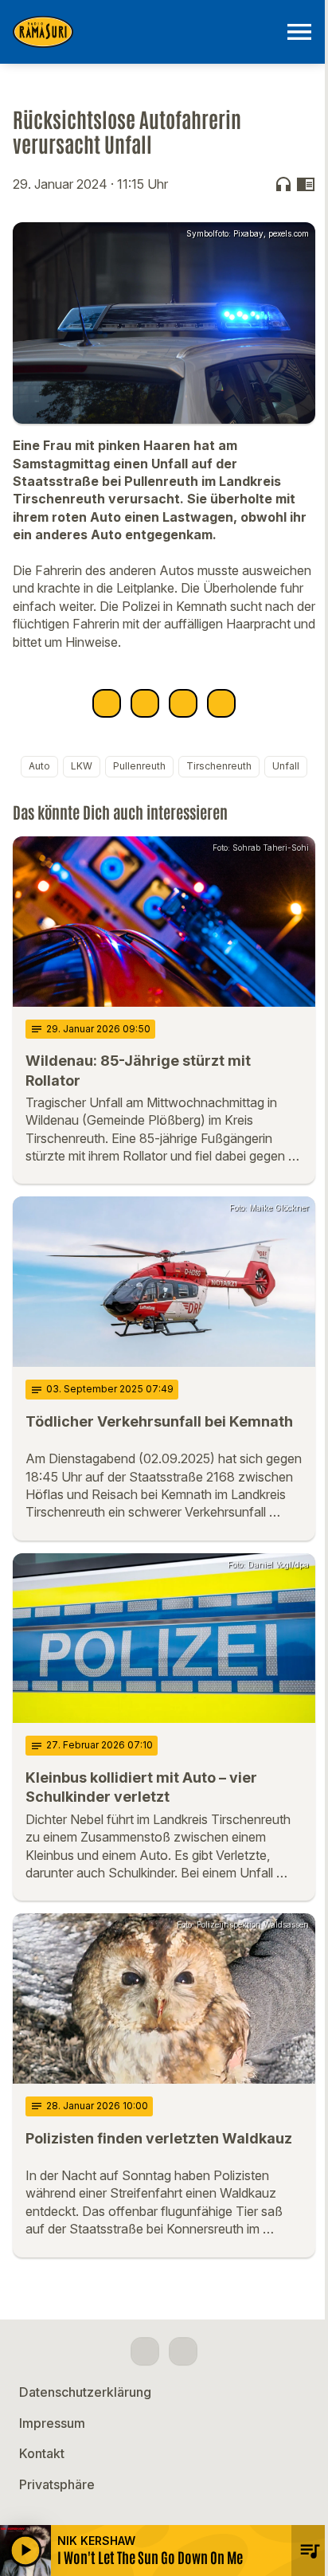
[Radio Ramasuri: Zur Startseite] (145, 32)
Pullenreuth (139, 766)
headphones (283, 184)
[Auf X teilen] (145, 703)
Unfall (286, 766)
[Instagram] (183, 2351)
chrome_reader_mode (306, 184)
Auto (39, 766)
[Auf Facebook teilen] (107, 703)
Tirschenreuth (219, 766)
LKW (82, 766)
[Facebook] (145, 2351)
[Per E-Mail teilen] (221, 703)
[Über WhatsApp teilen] (183, 703)
